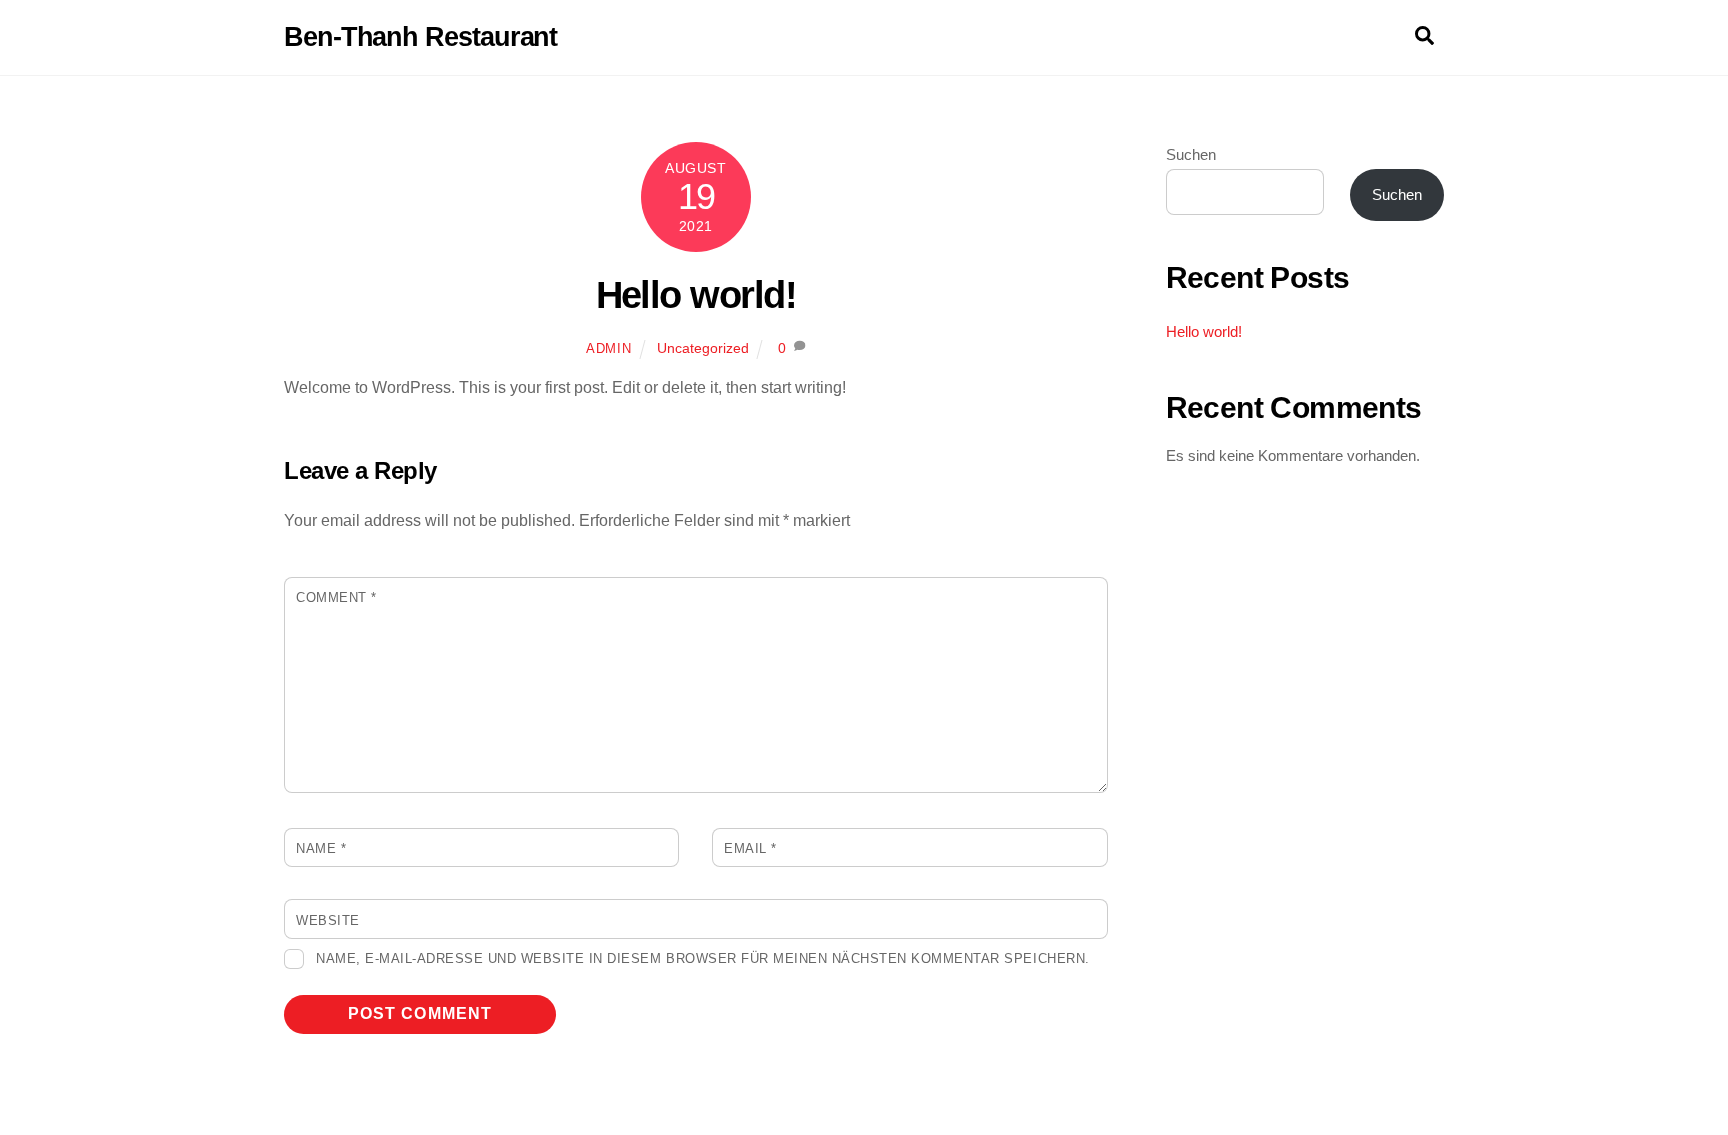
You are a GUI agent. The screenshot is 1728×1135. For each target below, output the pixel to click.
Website (328, 920)
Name (321, 848)
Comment (336, 597)
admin (608, 348)
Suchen (1191, 154)
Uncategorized (703, 348)
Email (750, 848)
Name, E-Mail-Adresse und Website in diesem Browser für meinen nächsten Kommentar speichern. (703, 958)
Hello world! (696, 294)
